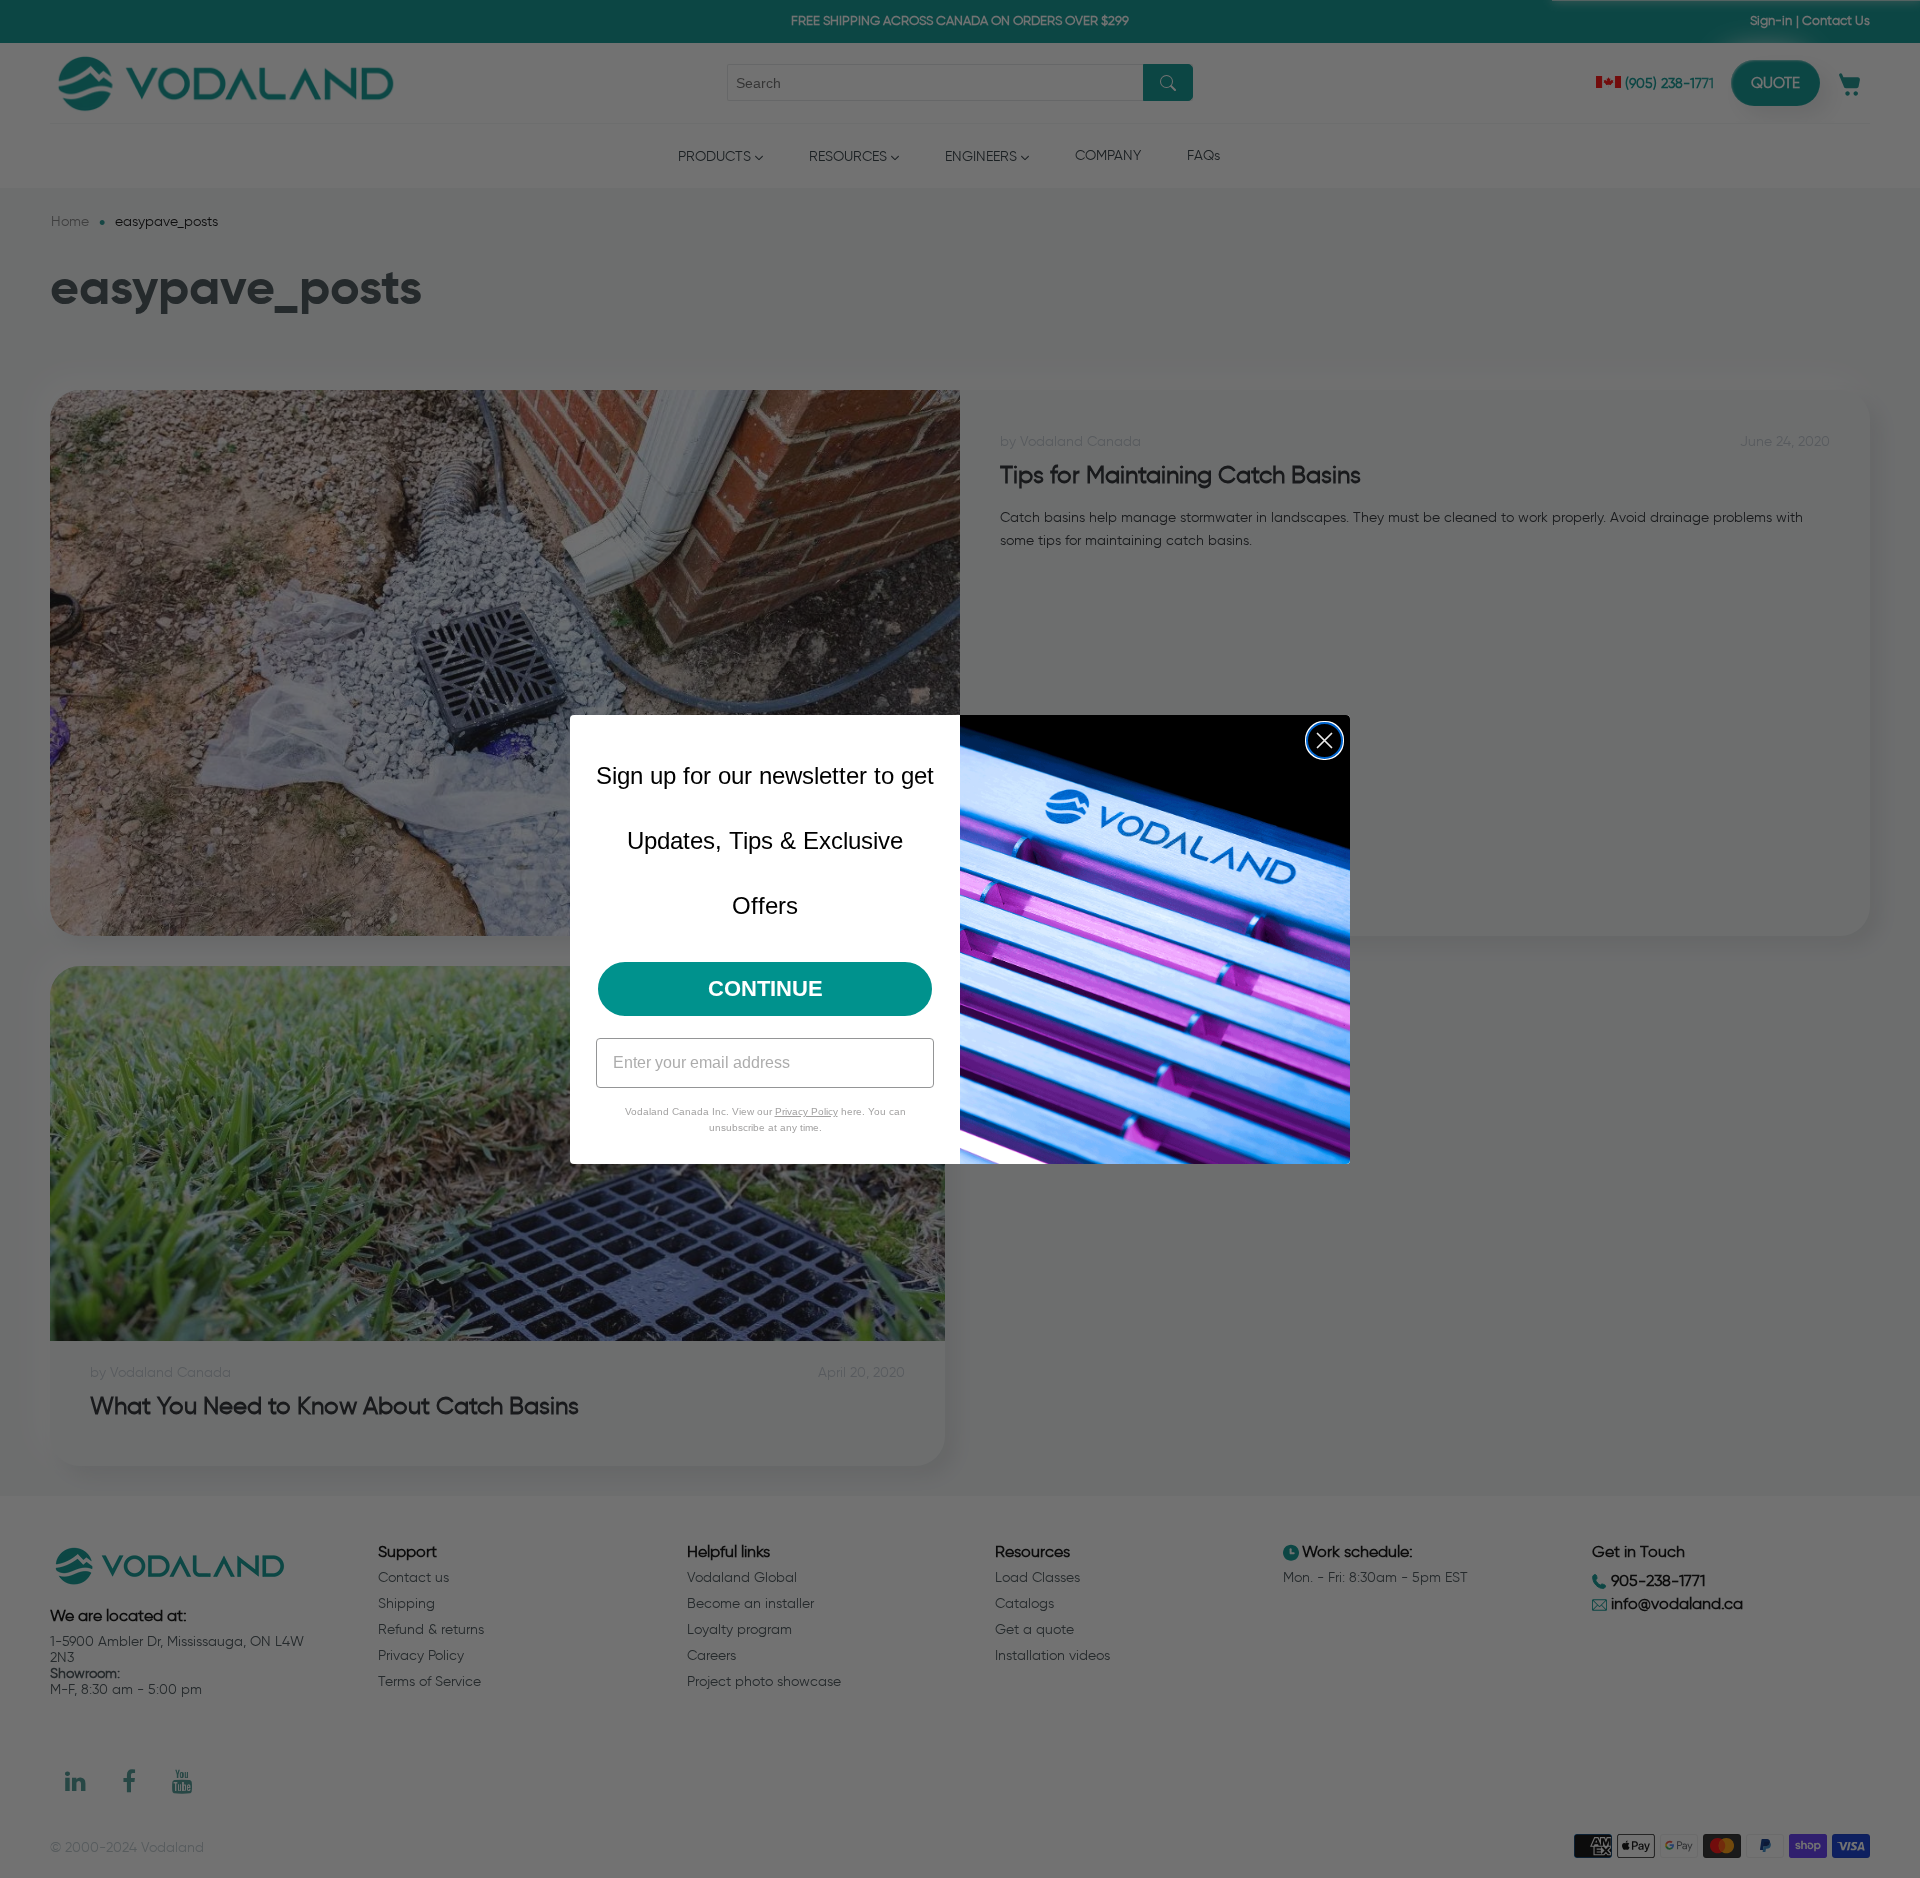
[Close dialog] (1324, 740)
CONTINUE (765, 988)
